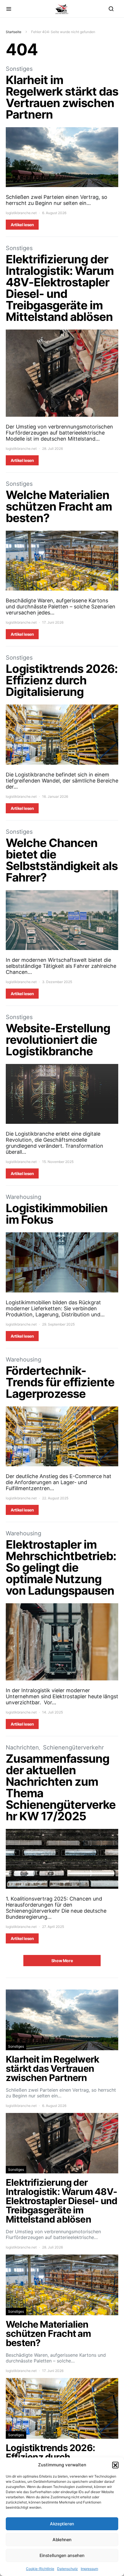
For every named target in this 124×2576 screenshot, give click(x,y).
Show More (62, 1961)
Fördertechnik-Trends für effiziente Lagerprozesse (60, 1382)
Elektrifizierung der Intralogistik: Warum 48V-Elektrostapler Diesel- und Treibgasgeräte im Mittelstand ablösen (60, 288)
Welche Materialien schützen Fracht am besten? (59, 506)
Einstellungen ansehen (62, 2555)
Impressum (89, 2569)
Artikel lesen (22, 225)
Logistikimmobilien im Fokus (57, 1214)
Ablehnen (62, 2540)
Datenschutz (67, 2569)
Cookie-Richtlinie (40, 2569)
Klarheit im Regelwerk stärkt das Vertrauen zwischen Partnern (62, 97)
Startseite (14, 32)
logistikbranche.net (21, 213)
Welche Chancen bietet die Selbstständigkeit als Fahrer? (62, 860)
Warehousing (24, 1197)
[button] (115, 2465)
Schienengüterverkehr (73, 1747)
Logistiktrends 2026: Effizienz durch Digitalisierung (62, 680)
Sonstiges (19, 69)
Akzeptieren (62, 2524)
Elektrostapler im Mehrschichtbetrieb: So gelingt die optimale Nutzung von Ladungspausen (61, 1567)
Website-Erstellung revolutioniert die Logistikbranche (58, 1040)
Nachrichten (22, 1747)
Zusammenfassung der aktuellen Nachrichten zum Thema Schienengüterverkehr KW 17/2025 (61, 1787)
